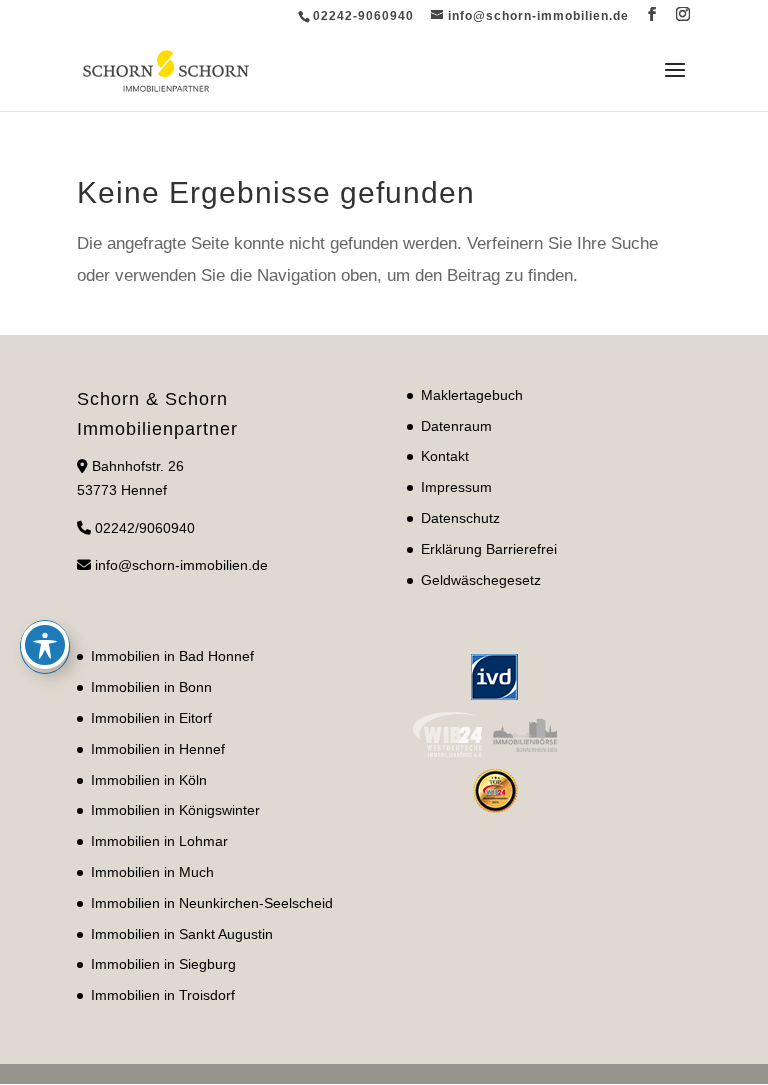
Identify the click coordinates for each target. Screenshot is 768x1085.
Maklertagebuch (472, 395)
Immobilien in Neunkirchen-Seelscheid (212, 903)
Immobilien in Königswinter (175, 810)
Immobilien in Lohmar (159, 841)
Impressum (456, 487)
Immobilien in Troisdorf (163, 995)
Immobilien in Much (152, 872)
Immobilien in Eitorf (151, 718)
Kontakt (445, 456)
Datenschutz (460, 518)
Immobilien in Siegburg (163, 964)
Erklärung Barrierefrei (489, 549)
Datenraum (456, 426)
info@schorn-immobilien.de (181, 565)
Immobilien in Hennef (158, 749)
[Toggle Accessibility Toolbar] (45, 645)
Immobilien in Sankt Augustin (182, 934)
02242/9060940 (145, 528)
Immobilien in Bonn (151, 687)
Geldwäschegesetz (481, 580)
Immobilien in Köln (149, 780)
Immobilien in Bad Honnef (172, 656)
